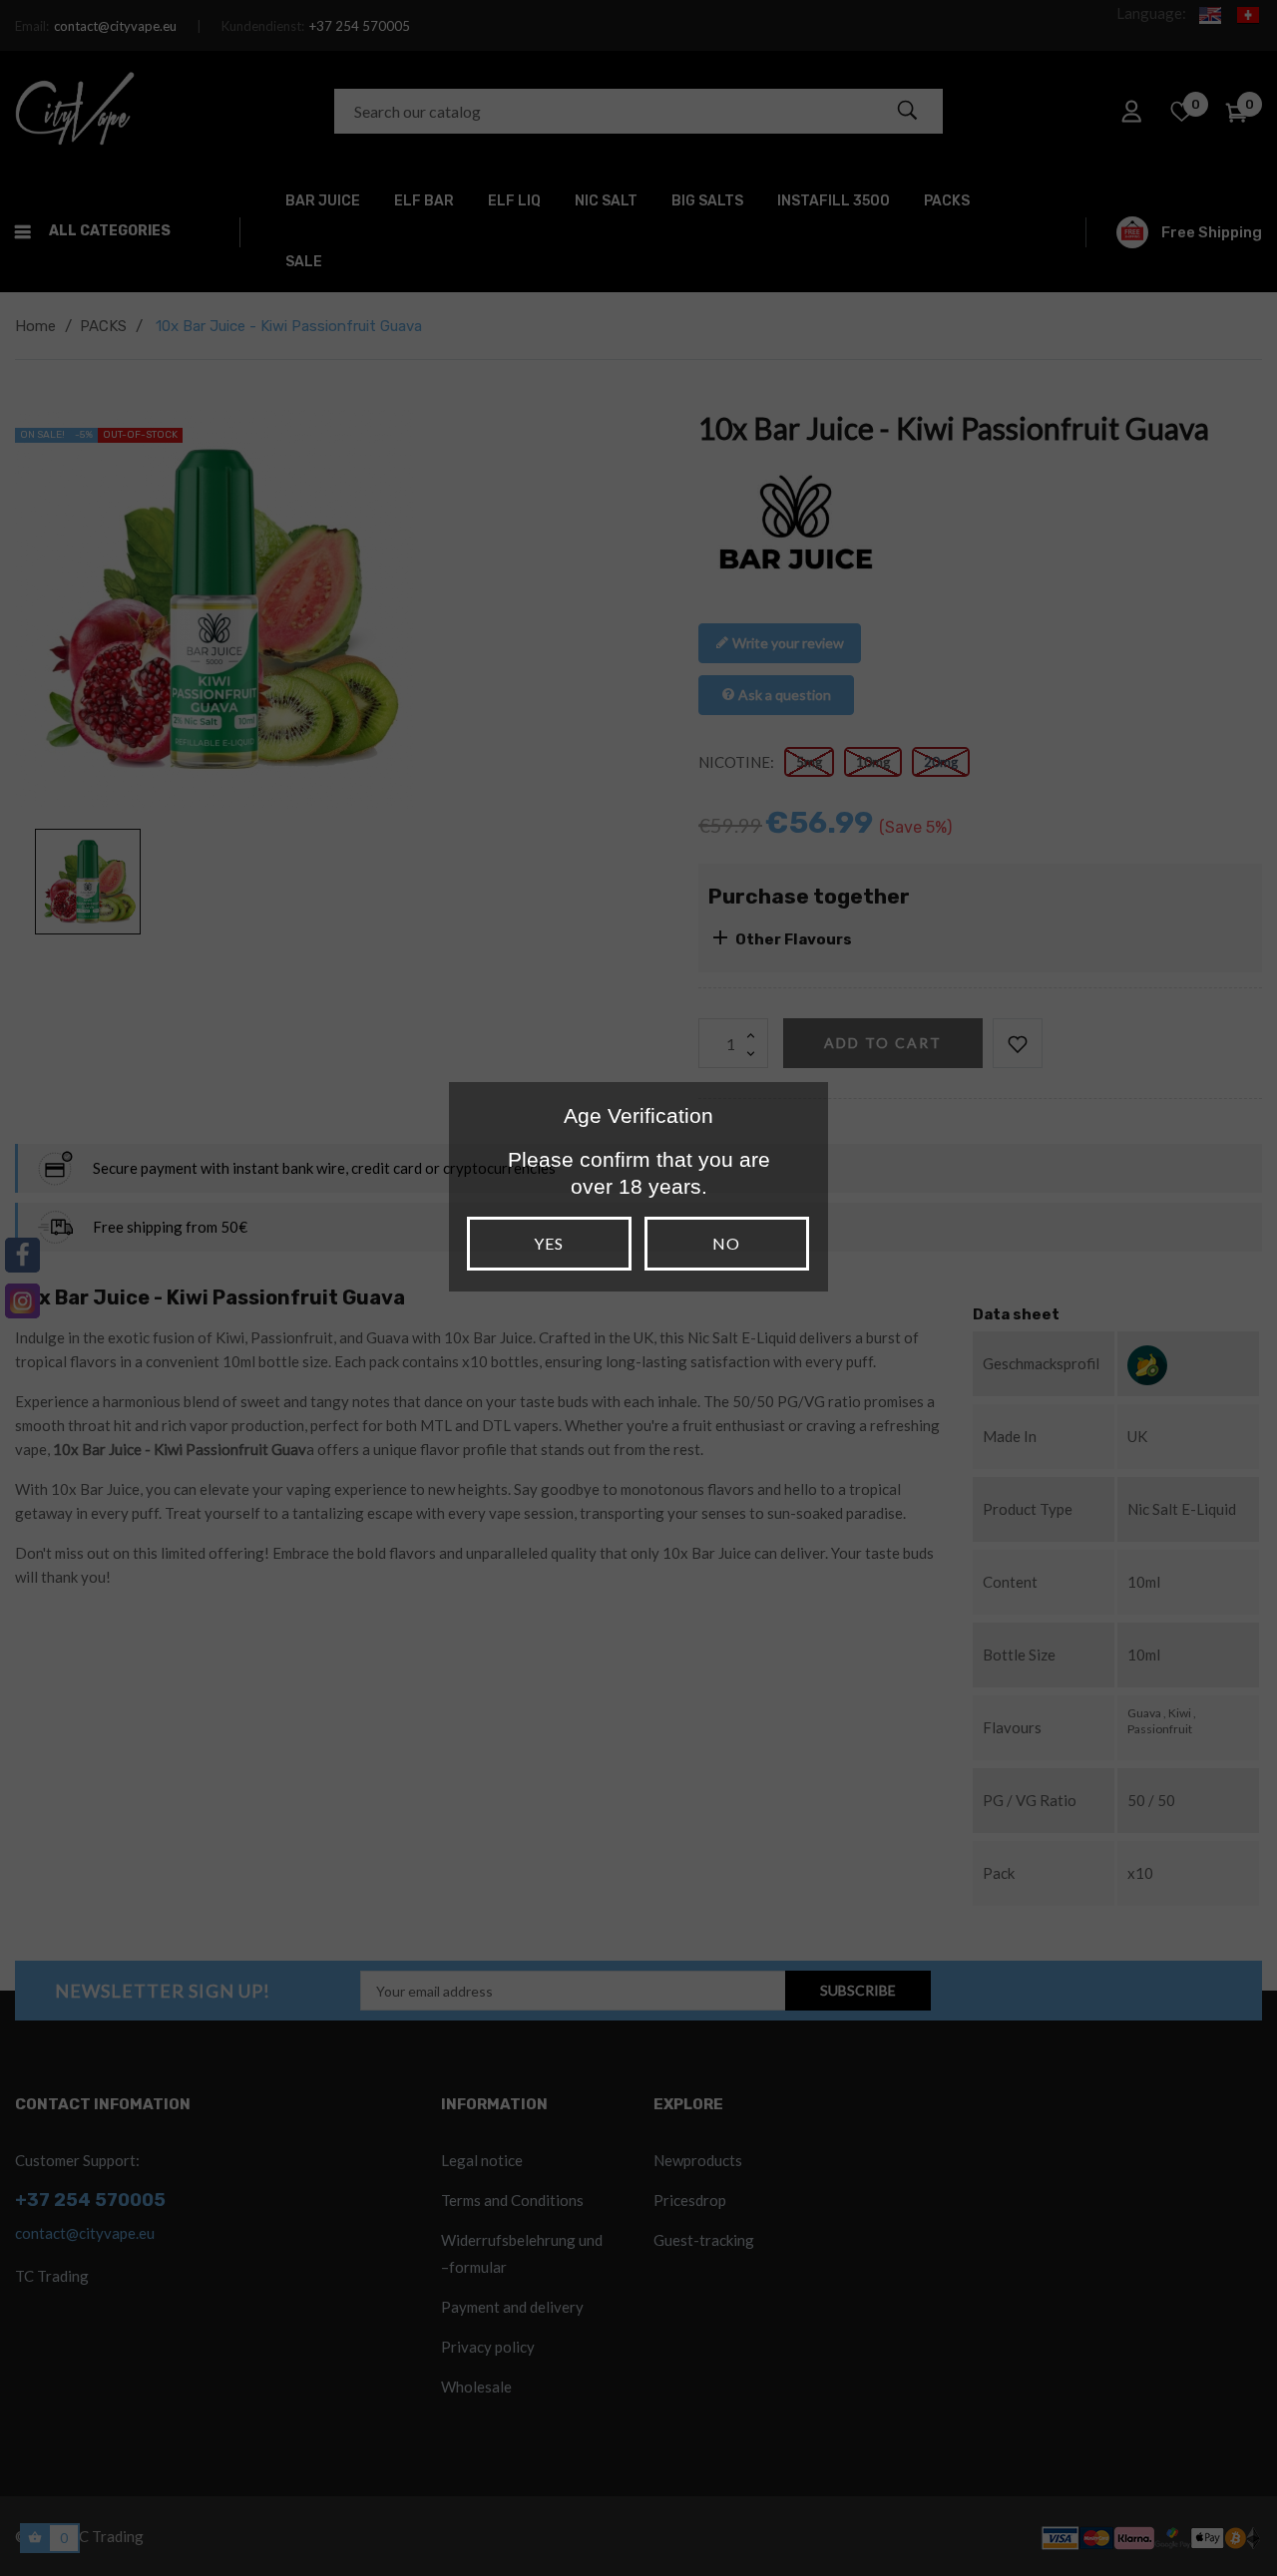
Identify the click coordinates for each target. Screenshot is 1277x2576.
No (726, 1243)
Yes (549, 1243)
